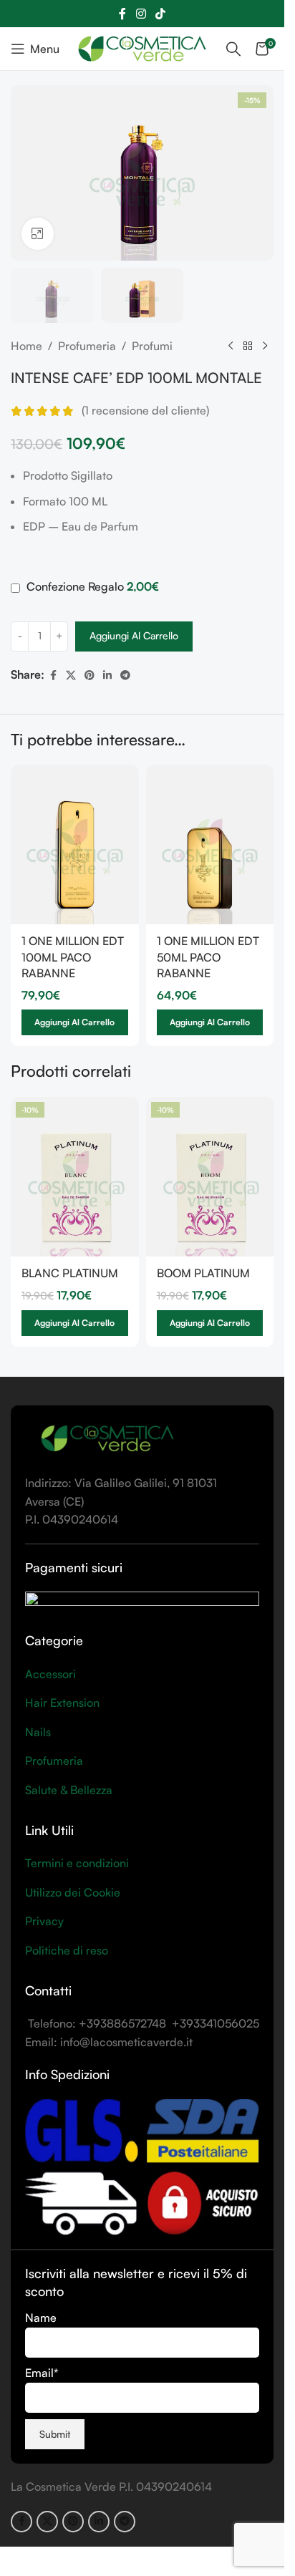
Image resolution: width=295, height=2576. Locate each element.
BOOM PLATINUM (203, 1273)
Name (41, 2318)
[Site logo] (142, 47)
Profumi (152, 346)
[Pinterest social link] (90, 676)
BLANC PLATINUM (70, 1273)
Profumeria (87, 346)
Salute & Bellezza (69, 1790)
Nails (38, 1732)
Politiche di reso (67, 1950)
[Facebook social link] (122, 14)
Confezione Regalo (91, 586)
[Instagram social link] (141, 14)
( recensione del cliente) (145, 411)
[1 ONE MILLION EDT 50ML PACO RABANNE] (210, 844)
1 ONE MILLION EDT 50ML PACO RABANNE (208, 957)
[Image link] (107, 1438)
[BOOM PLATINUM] (210, 1177)
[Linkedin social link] (107, 676)
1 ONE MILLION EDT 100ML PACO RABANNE (73, 957)
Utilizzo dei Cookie (73, 1892)
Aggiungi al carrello (134, 635)
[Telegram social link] (125, 676)
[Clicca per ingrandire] (38, 234)
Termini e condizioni (77, 1863)
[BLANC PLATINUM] (75, 1177)
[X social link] (71, 676)
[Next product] (265, 347)
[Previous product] (231, 347)
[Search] (233, 49)
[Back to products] (248, 347)
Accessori (50, 1674)
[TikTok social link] (161, 14)
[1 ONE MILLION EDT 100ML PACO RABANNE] (75, 844)
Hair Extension (62, 1703)
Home (26, 346)
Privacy (44, 1921)
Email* (42, 2373)
